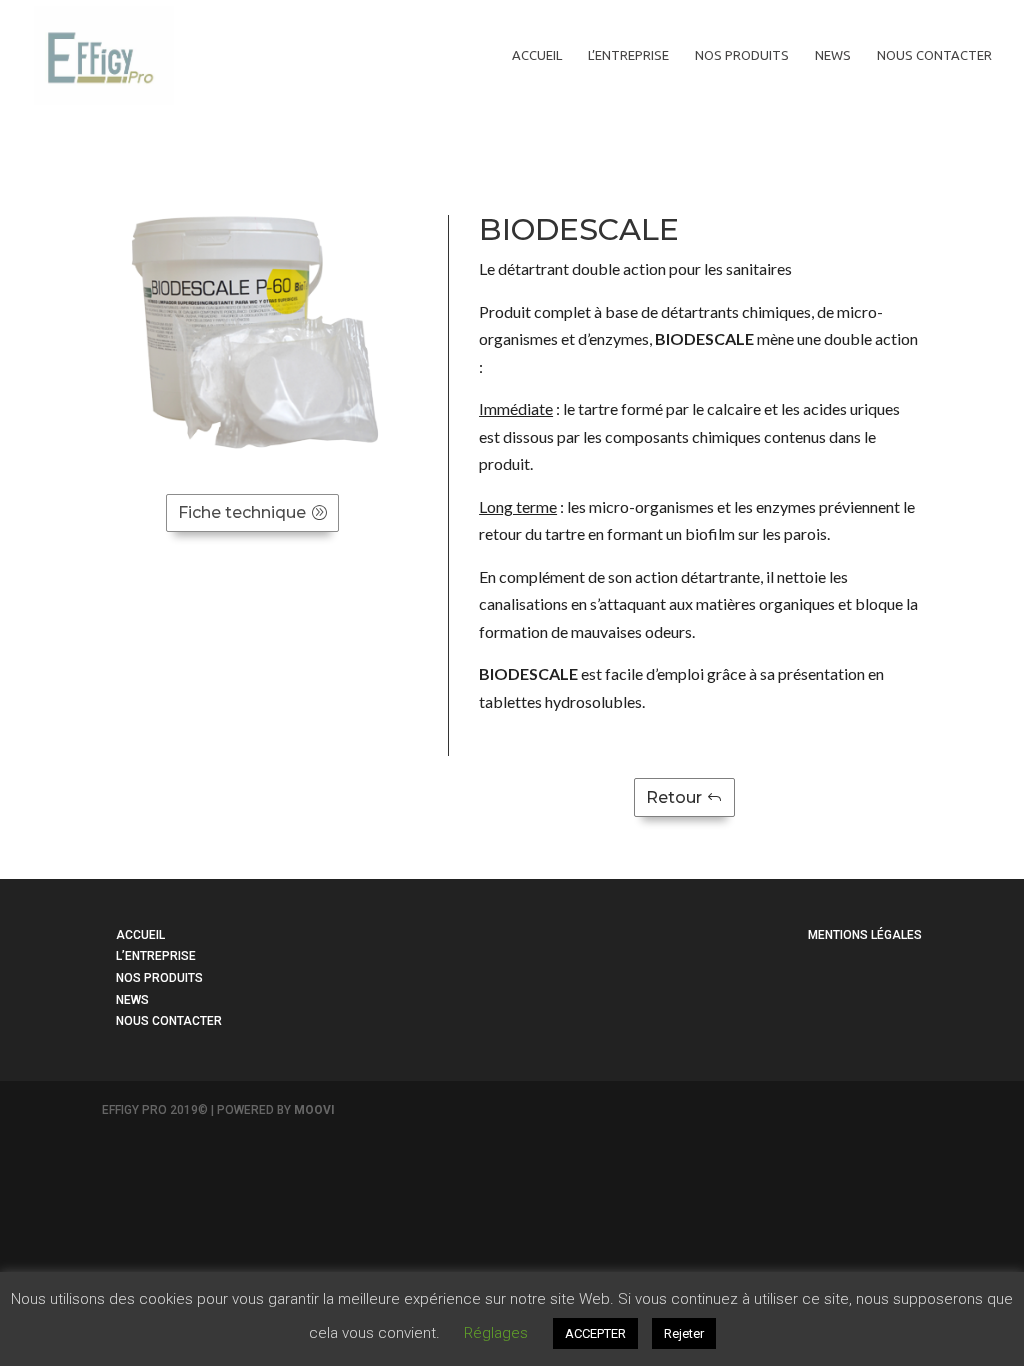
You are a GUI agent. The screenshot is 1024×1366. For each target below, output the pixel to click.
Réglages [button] (496, 1333)
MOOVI (314, 1110)
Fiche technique (242, 512)
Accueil (537, 55)
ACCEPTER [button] (595, 1333)
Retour (674, 797)
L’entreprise (628, 55)
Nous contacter (934, 55)
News (833, 55)
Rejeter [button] (684, 1333)
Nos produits (742, 55)
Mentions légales (865, 935)
